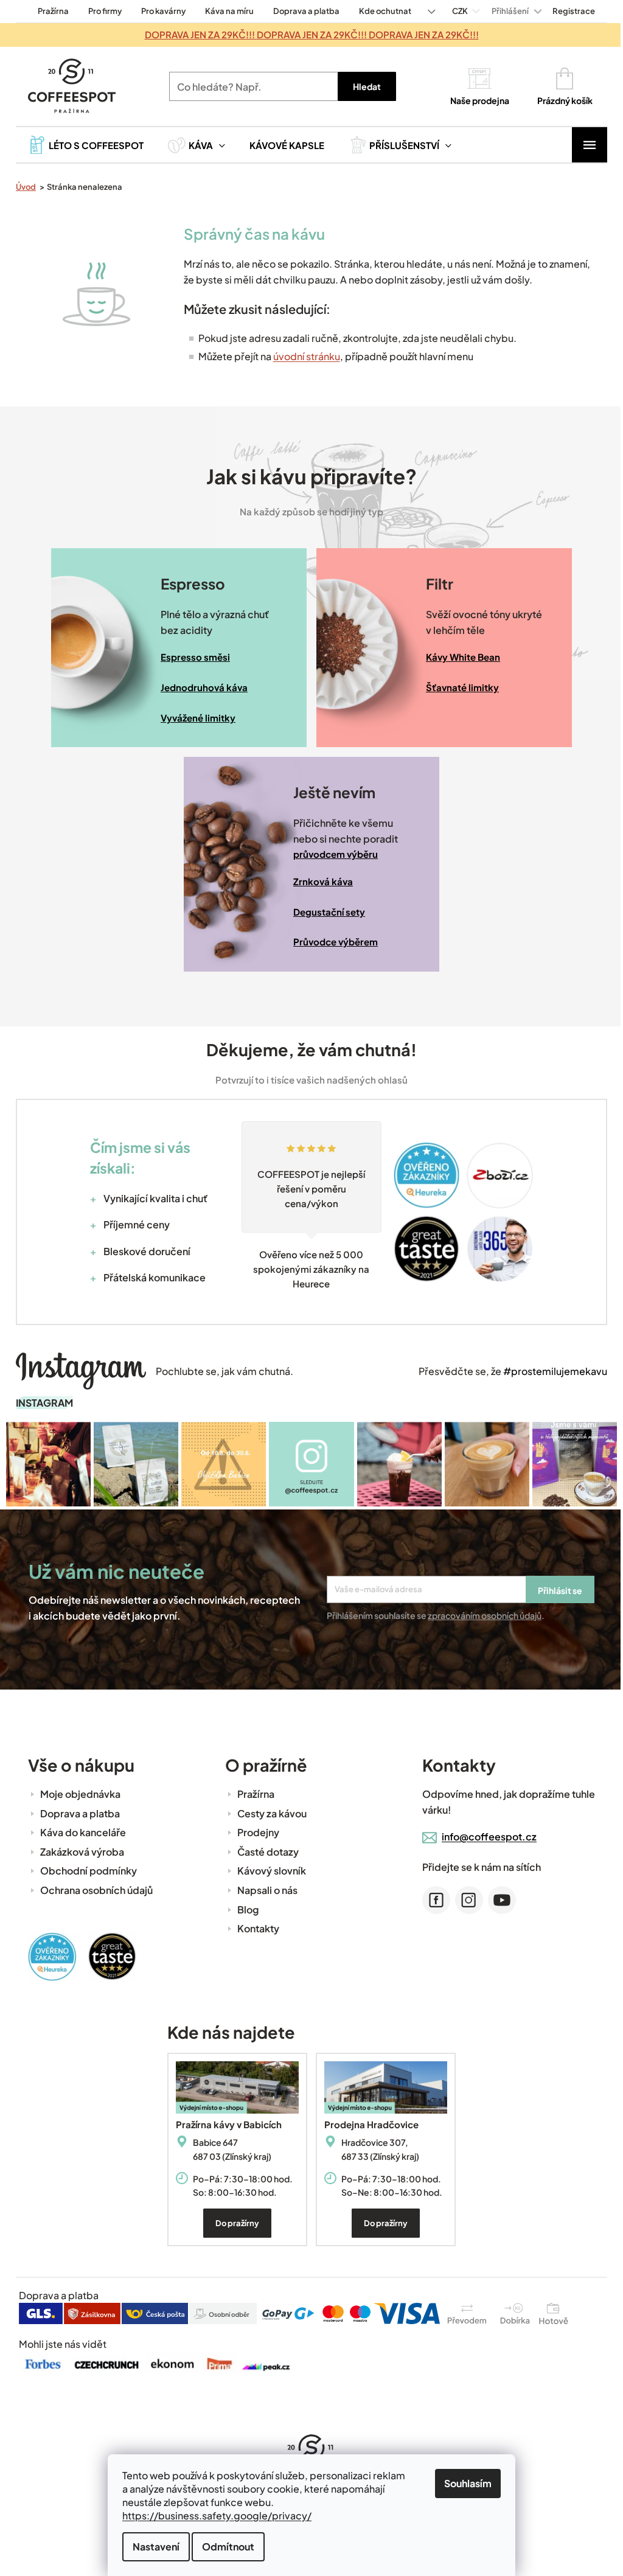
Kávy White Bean (459, 657)
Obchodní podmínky (84, 1869)
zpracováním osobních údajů (480, 1613)
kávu (303, 234)
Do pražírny (233, 2222)
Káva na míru (225, 11)
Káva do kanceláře (79, 1831)
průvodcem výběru (331, 854)
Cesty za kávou (268, 1812)
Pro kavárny (159, 11)
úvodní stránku (302, 356)
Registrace (569, 11)
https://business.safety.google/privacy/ (213, 2515)
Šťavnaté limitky (458, 687)
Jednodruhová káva (200, 687)
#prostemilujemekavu (551, 1371)
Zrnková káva (319, 881)
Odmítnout (224, 2546)
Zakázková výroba (78, 1850)
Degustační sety (325, 912)
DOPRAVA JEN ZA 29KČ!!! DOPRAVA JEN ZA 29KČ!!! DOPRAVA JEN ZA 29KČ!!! (307, 34)
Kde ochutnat (381, 11)
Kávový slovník (267, 1869)
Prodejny (254, 1831)
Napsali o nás (263, 1889)
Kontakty (254, 1927)
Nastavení (152, 2546)
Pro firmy (101, 11)
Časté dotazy (264, 1850)
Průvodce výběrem (331, 942)
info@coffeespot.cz (485, 1835)
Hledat (362, 86)
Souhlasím (464, 2483)
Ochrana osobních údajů (92, 1889)
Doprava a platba (302, 11)
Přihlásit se (556, 1589)
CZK (456, 11)
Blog (244, 1908)
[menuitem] (82, 145)
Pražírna (49, 11)
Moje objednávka (76, 1793)
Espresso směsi (191, 657)
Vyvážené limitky (194, 718)
